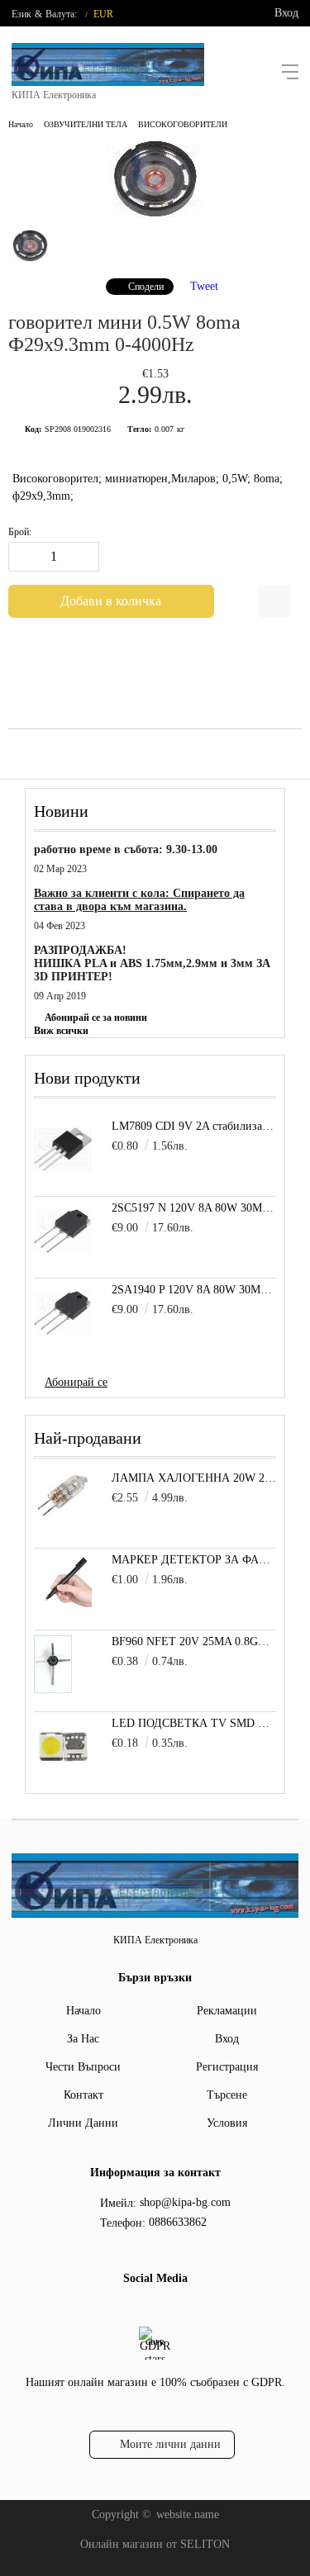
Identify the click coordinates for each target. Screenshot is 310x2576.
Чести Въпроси (83, 2067)
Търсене (227, 2095)
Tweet (204, 286)
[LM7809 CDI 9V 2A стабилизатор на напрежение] (63, 1149)
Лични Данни (83, 2123)
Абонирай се (76, 1382)
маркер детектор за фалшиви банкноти (194, 1560)
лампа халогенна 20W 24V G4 (194, 1478)
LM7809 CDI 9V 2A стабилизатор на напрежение (194, 1126)
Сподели (146, 287)
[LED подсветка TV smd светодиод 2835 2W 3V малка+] (63, 1771)
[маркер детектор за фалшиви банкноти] (63, 1608)
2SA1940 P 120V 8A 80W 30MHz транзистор (194, 1290)
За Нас (83, 2039)
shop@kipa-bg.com (185, 2202)
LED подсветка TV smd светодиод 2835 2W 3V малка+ (194, 1723)
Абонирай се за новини (96, 1018)
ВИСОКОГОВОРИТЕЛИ (183, 124)
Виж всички (61, 1031)
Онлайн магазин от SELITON (155, 2544)
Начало (21, 124)
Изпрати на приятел (274, 601)
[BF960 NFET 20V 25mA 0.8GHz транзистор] (53, 1689)
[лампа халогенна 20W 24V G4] (63, 1516)
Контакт (83, 2095)
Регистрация (227, 2067)
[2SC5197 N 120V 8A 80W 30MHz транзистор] (63, 1231)
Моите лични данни (170, 2444)
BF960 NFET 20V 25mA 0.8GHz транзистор (194, 1641)
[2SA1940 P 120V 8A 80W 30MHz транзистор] (63, 1312)
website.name (188, 2514)
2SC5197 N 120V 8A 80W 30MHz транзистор (194, 1208)
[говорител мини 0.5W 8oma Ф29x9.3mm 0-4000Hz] (155, 214)
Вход (286, 13)
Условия (227, 2123)
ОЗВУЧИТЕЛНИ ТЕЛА (86, 124)
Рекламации (227, 2011)
